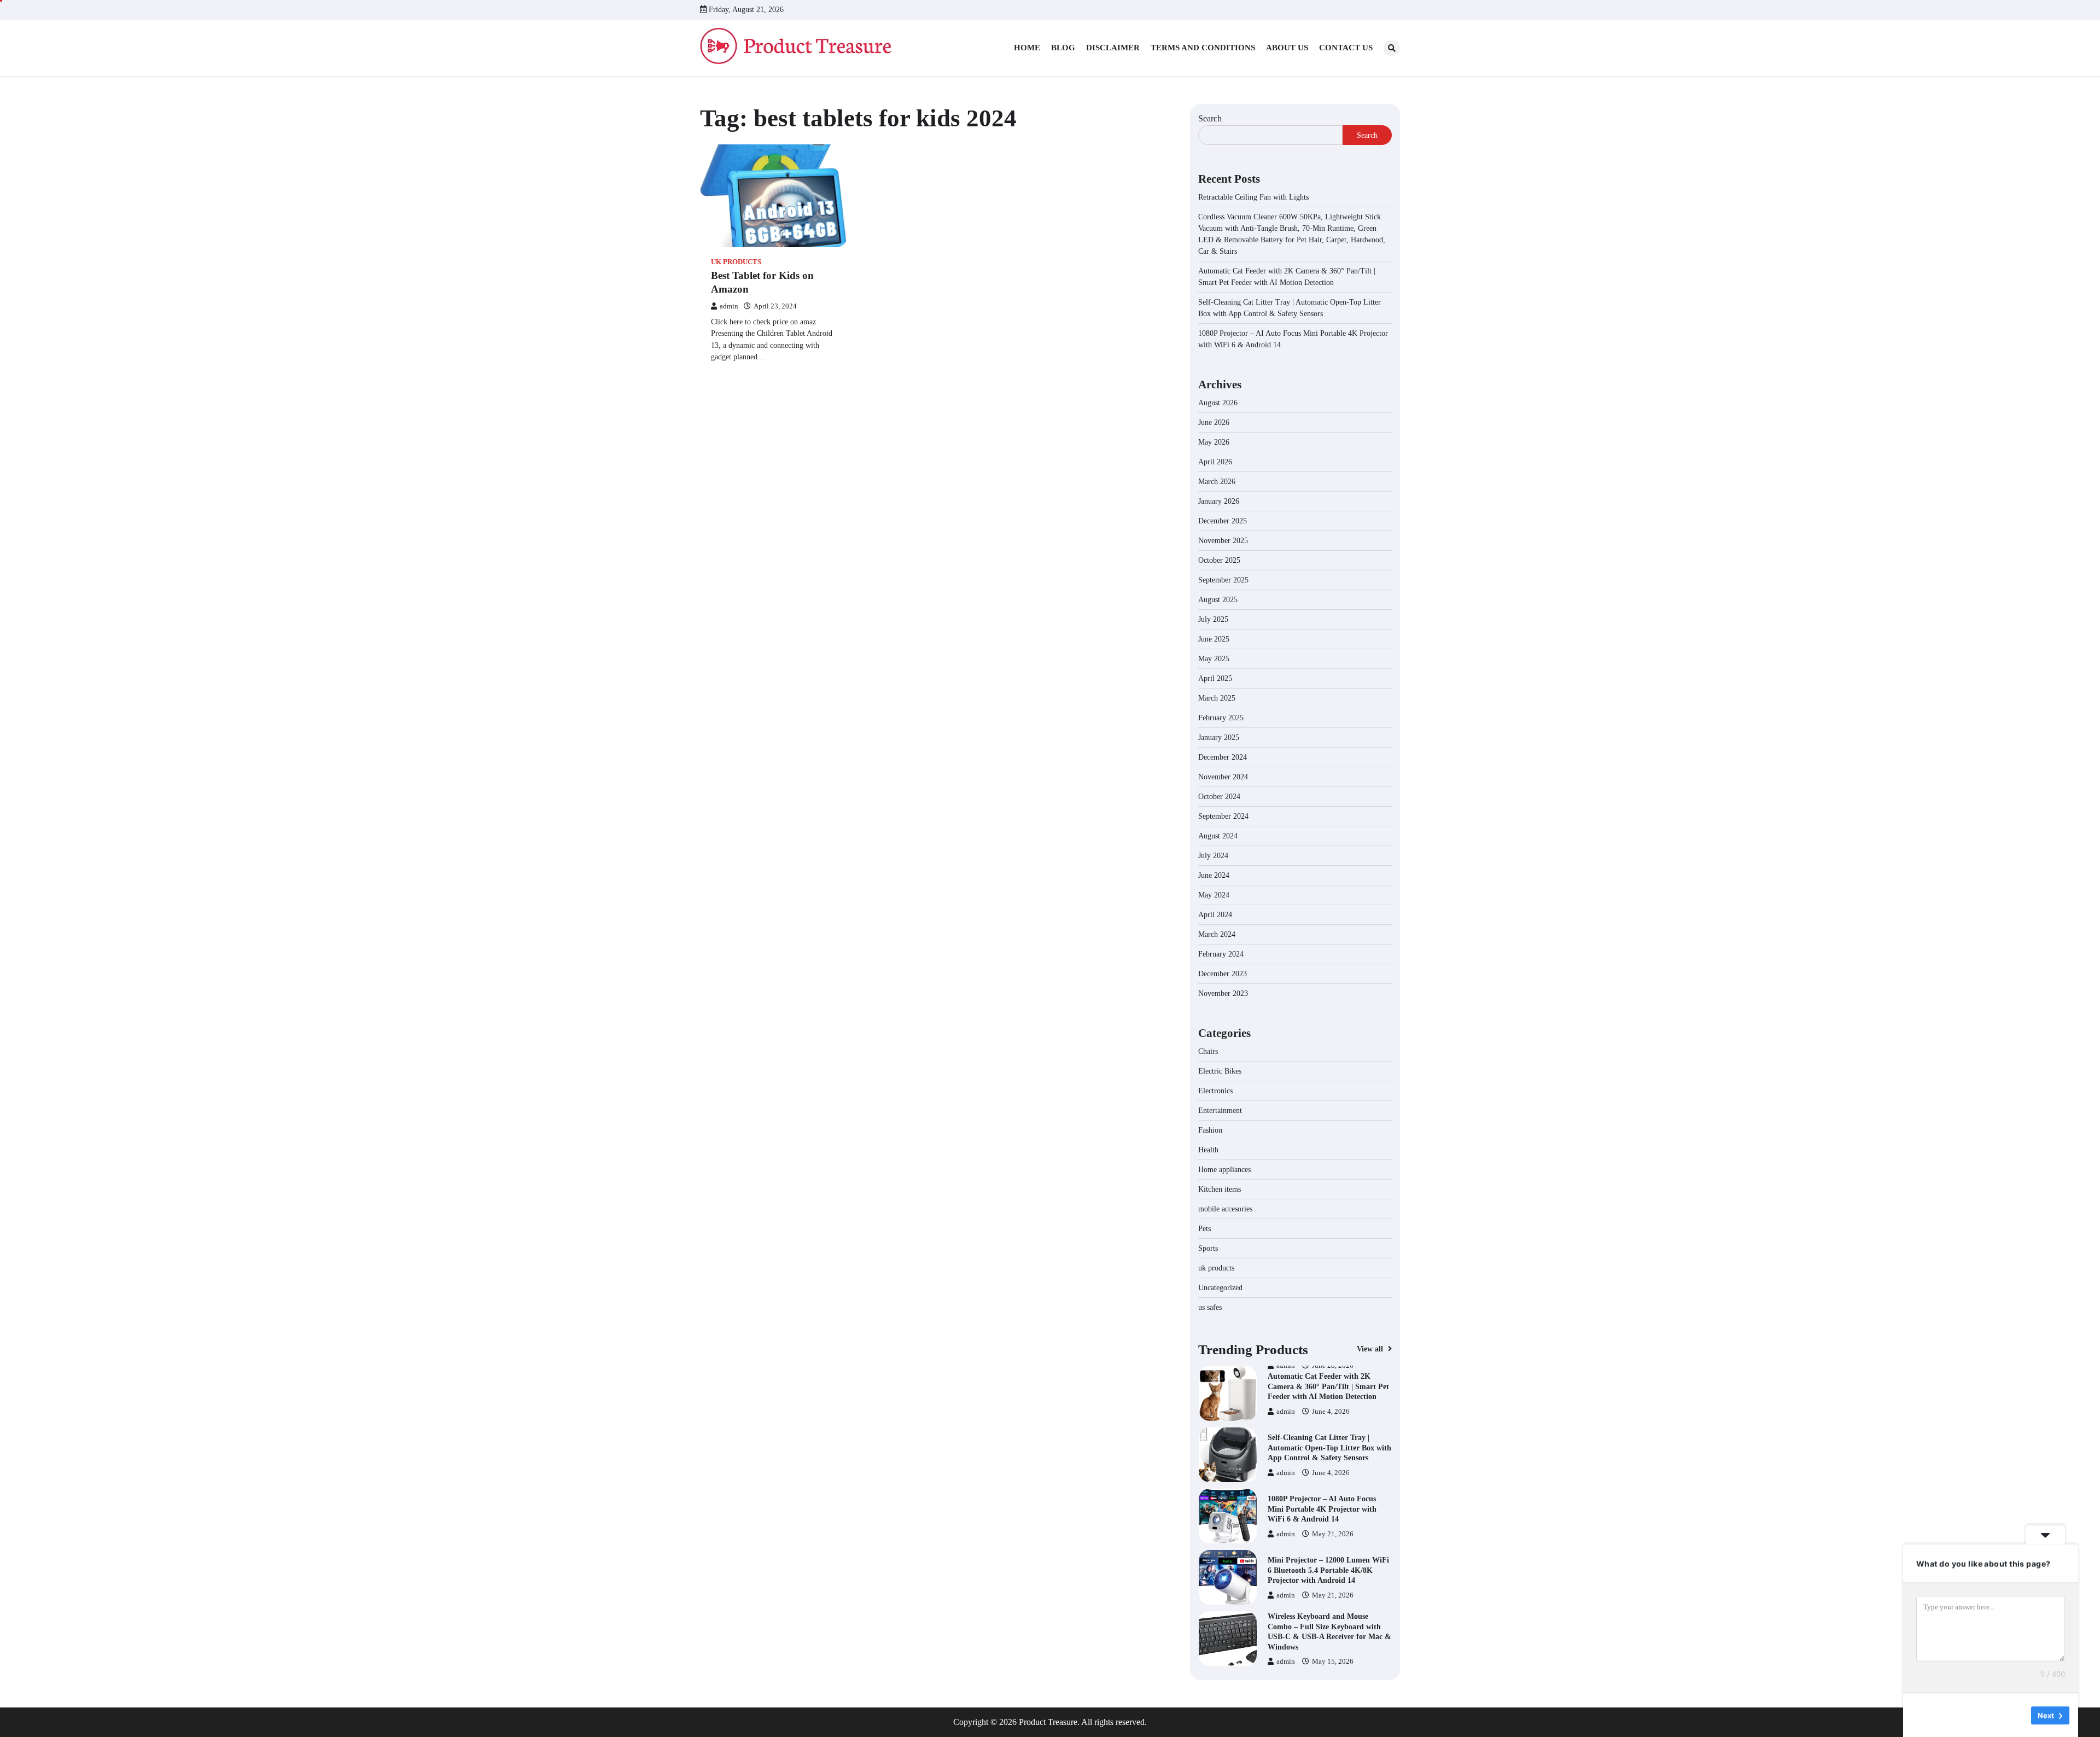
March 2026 (1217, 482)
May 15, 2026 (1333, 1600)
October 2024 (1219, 797)
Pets (1204, 1229)
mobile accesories (1225, 1209)
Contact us (1346, 48)
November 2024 (1223, 777)
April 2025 (1215, 678)
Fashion (1210, 1130)
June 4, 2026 (1331, 1412)
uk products (736, 262)
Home (1027, 48)
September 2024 (1223, 816)
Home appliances (1226, 1170)
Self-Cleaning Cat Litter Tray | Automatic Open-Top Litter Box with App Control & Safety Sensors (1329, 1386)
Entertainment (1220, 1111)
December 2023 (1223, 974)
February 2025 (1221, 718)
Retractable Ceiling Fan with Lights (1253, 197)
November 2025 (1223, 541)
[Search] (1392, 48)
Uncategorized (1220, 1288)
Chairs (1208, 1051)
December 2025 (1223, 521)
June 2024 (1214, 875)
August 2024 (1218, 836)
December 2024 (1223, 757)
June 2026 (1214, 422)
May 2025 (1214, 659)
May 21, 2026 (1333, 1473)
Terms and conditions (1203, 48)
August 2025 (1218, 600)
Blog (1063, 48)
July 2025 (1213, 619)
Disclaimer (1113, 48)
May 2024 (1214, 895)
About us (1287, 48)
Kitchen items (1220, 1189)
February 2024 (1221, 954)
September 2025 (1223, 580)
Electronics (1215, 1091)
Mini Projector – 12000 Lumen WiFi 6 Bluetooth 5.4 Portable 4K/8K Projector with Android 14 (1328, 1509)
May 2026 (1214, 442)
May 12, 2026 (1333, 1657)
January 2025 (1219, 738)
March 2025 (1217, 698)
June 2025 (1214, 639)
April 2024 (1215, 915)
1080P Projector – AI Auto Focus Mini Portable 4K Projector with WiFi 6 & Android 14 (1322, 1447)
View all (1371, 1349)
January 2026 (1219, 501)
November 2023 (1223, 993)
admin (729, 306)
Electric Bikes (1220, 1071)
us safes (1210, 1307)
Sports (1208, 1248)
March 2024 (1217, 934)
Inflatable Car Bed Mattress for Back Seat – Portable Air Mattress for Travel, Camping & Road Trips (1329, 1631)
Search (1210, 118)
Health (1208, 1150)
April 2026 (1215, 462)
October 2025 (1219, 560)
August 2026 (1218, 403)
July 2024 (1213, 856)
